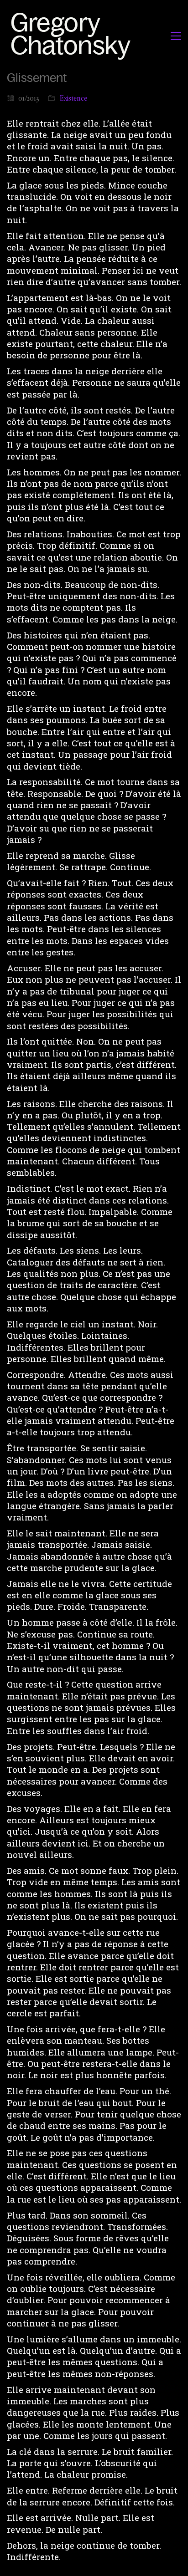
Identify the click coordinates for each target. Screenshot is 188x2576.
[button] (176, 36)
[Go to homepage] (73, 36)
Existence (73, 98)
